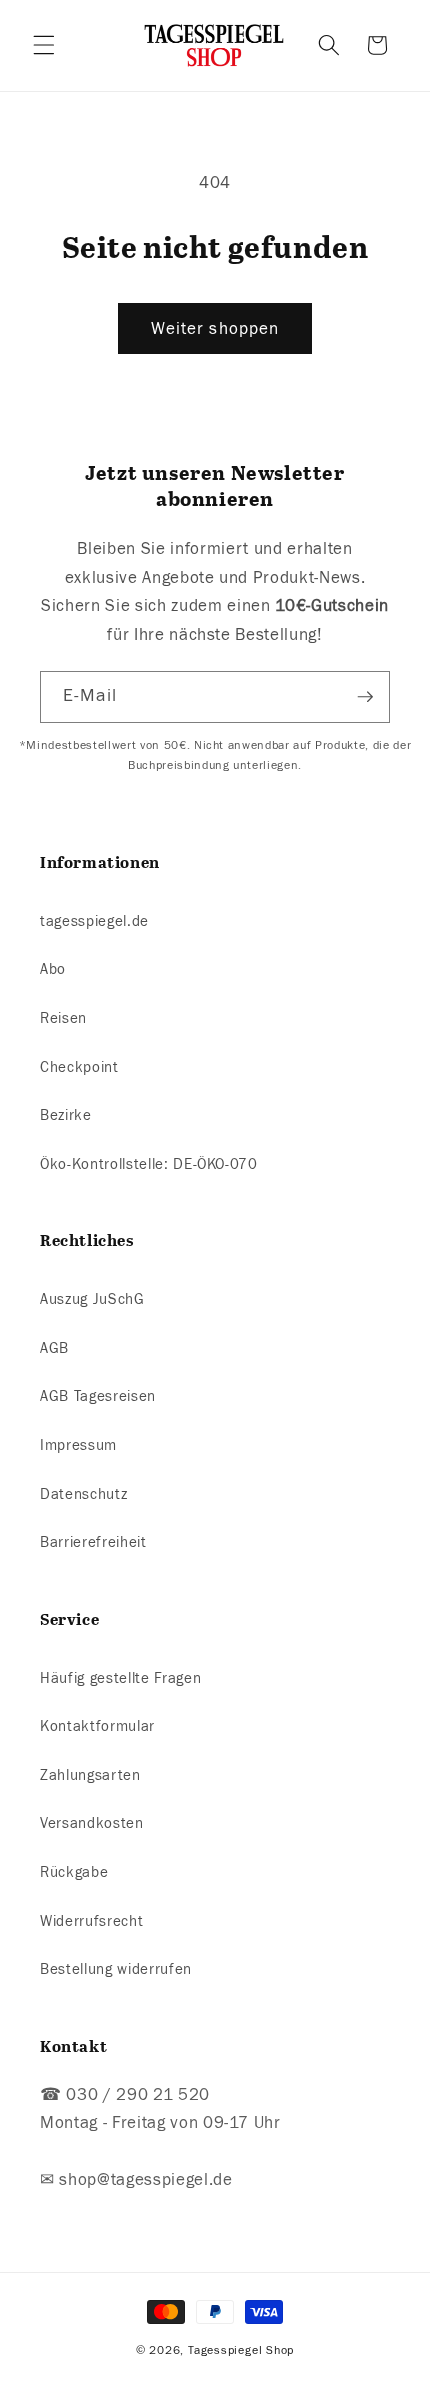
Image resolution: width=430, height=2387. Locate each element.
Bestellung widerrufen (116, 1969)
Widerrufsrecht (91, 1921)
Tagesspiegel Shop (241, 2350)
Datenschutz (83, 1494)
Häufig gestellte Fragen (120, 1678)
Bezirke (66, 1115)
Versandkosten (92, 1823)
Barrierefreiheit (93, 1542)
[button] (44, 45)
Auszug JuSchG (92, 1299)
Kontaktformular (97, 1726)
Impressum (78, 1445)
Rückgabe (74, 1872)
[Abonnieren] (365, 697)
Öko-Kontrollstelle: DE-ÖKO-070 (149, 1164)
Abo (53, 969)
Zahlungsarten (90, 1775)
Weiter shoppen (215, 328)
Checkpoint (79, 1067)
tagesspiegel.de (94, 921)
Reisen (63, 1018)
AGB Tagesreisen (98, 1396)
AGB (54, 1348)
